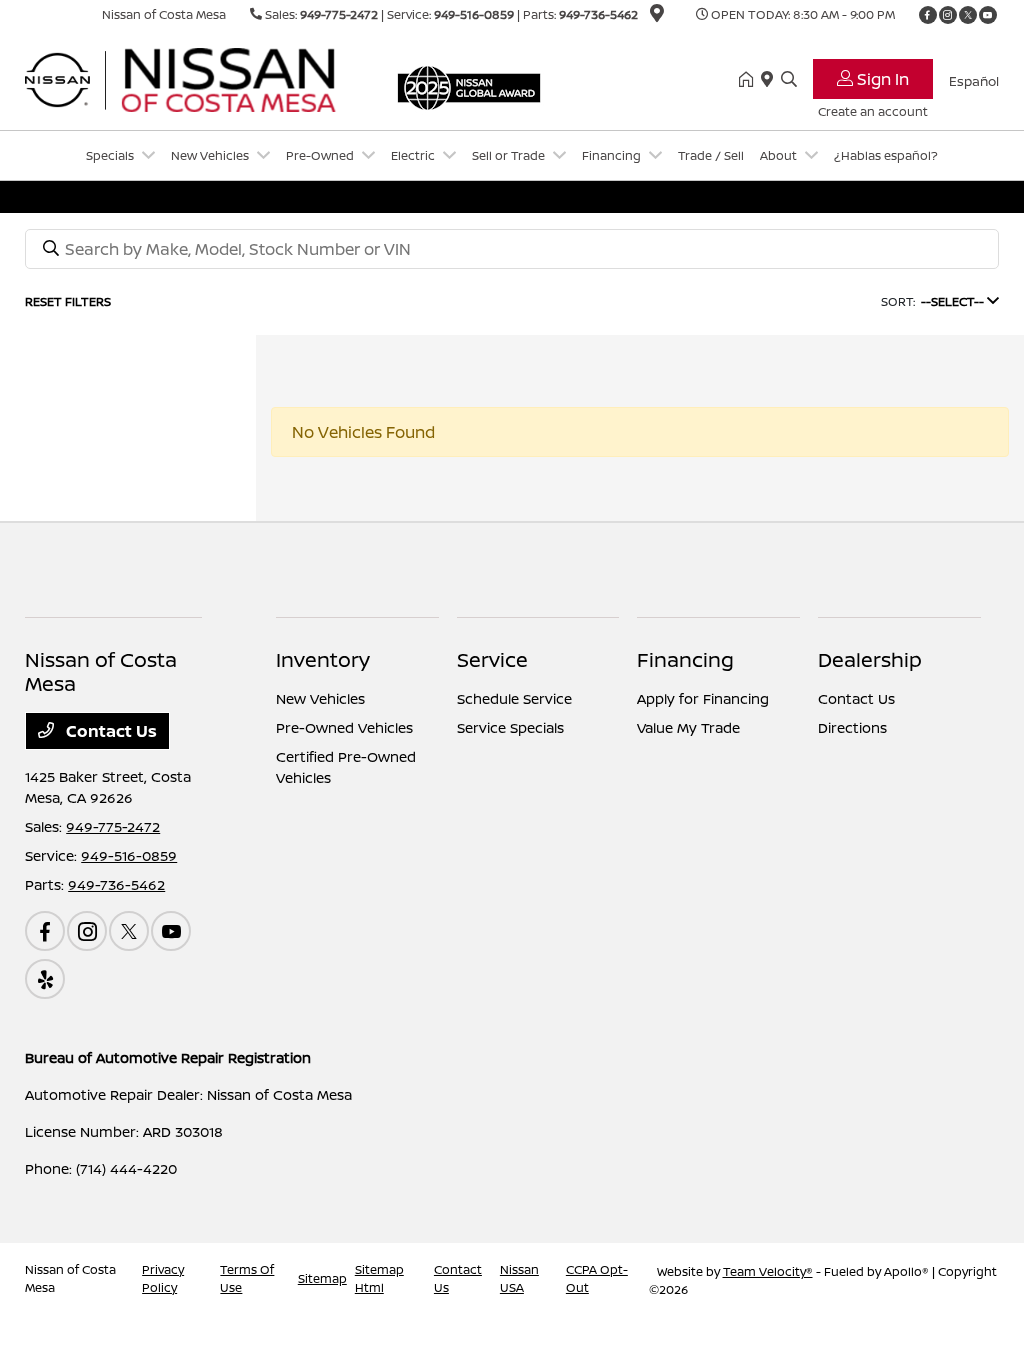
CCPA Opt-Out (597, 1278)
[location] (657, 16)
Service (492, 659)
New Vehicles (320, 698)
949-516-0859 (474, 14)
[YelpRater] (45, 979)
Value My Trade (688, 727)
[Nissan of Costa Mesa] (197, 78)
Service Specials (510, 727)
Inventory (323, 659)
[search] (789, 80)
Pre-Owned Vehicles (344, 727)
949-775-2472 (339, 14)
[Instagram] (948, 15)
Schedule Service (514, 698)
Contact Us (109, 731)
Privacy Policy (163, 1278)
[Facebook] (928, 15)
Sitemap (322, 1278)
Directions (852, 727)
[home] (750, 80)
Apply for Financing (703, 698)
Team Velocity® (768, 1271)
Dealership (870, 659)
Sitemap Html (379, 1278)
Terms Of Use (247, 1278)
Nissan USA (519, 1278)
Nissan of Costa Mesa (70, 1278)
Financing (685, 659)
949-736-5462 (598, 14)
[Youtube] (988, 15)
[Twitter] (968, 15)
